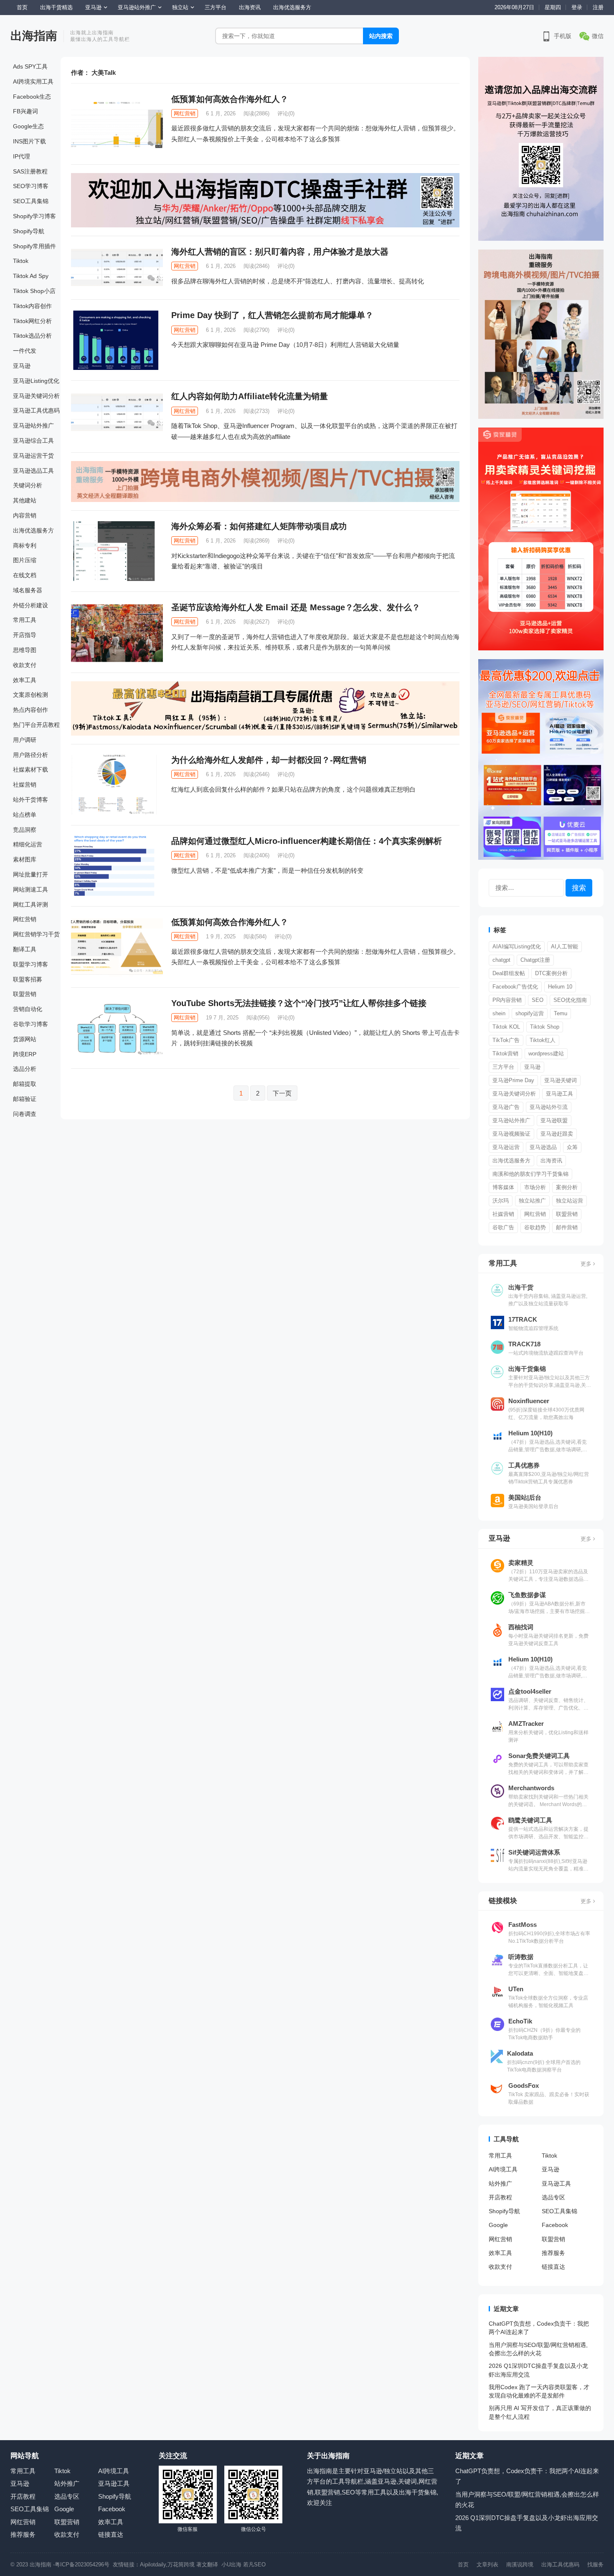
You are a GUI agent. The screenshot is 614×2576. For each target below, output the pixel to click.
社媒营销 (25, 785)
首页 (22, 7)
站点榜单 (25, 815)
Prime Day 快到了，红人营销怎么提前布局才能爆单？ (272, 315)
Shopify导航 (29, 231)
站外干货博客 (30, 800)
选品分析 (25, 1069)
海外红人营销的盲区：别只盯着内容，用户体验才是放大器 (280, 252)
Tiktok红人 (543, 1040)
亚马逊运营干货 (33, 456)
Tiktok (21, 261)
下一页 (282, 1093)
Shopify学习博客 (34, 216)
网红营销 (25, 919)
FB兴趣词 (25, 111)
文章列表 (487, 2565)
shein (499, 1013)
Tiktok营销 (505, 1054)
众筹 (572, 1147)
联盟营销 (25, 994)
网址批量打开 (30, 874)
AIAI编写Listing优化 (517, 947)
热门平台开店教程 (36, 725)
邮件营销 (567, 1227)
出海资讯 (250, 7)
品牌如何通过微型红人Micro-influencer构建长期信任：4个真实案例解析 (307, 841)
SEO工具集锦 (31, 201)
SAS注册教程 (30, 171)
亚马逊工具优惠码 (36, 410)
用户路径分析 (30, 755)
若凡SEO (254, 2565)
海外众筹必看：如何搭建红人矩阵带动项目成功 (259, 526)
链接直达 (553, 2267)
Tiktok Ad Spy (31, 276)
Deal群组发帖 (509, 973)
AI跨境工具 (503, 2169)
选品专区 (553, 2197)
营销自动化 (28, 1009)
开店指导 (25, 635)
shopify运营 (530, 1013)
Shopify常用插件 (34, 246)
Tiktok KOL (506, 1027)
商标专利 (25, 545)
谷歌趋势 (535, 1227)
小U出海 (231, 2565)
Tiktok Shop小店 (34, 291)
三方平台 (216, 7)
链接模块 (503, 1901)
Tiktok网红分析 (32, 321)
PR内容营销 (507, 1000)
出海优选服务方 (292, 7)
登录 (577, 7)
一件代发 (25, 351)
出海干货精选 (56, 7)
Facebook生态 (32, 97)
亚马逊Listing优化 (36, 381)
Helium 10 (560, 987)
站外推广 (500, 2184)
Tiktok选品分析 (32, 336)
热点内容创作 (30, 710)
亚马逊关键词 (561, 1080)
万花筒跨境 (181, 2565)
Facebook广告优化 (515, 987)
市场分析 (535, 1187)
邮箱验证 (25, 1099)
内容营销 (25, 515)
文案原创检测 (30, 695)
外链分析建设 (30, 605)
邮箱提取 (25, 1084)
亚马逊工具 (559, 1094)
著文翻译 (208, 2565)
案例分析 (567, 1187)
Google (498, 2225)
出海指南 (34, 36)
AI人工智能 (565, 947)
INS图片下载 (29, 141)
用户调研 (25, 740)
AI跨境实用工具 (33, 82)
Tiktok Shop (545, 1027)
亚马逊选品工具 (33, 471)
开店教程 (500, 2197)
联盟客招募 (28, 979)
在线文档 (25, 575)
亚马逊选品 (543, 1147)
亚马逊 (93, 7)
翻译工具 (25, 949)
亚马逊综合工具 (33, 441)
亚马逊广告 (506, 1107)
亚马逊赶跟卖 (557, 1134)
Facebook (555, 2225)
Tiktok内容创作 (32, 306)
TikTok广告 (506, 1040)
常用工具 (25, 620)
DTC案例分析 (551, 973)
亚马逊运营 (506, 1147)
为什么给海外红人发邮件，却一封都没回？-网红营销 (269, 760)
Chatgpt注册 (535, 960)
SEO (538, 1000)
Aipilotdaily (153, 2565)
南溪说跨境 (520, 2565)
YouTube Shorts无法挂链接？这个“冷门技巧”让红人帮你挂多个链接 (299, 1003)
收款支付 (25, 665)
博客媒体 (503, 1187)
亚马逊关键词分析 (36, 396)
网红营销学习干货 (36, 934)
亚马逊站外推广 (137, 7)
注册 (598, 7)
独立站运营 (570, 1201)
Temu (561, 1013)
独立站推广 (532, 1201)
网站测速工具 (30, 889)
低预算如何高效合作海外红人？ (230, 99)
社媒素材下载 (30, 769)
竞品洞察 (25, 830)
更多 (587, 1264)
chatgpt (501, 960)
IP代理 (22, 156)
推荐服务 (553, 2253)
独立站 (180, 7)
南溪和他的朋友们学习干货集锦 (530, 1174)
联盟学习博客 (30, 964)
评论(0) (286, 113)
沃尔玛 (501, 1201)
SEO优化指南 (570, 1000)
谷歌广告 (503, 1227)
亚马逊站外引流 (549, 1107)
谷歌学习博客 (30, 1024)
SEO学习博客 (31, 186)
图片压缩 (25, 560)
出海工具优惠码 (560, 2565)
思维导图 (25, 650)
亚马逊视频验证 (511, 1134)
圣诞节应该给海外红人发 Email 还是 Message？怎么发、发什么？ (296, 607)
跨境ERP (25, 1054)
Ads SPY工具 (30, 66)
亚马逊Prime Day (513, 1080)
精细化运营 (28, 844)
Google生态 (28, 126)
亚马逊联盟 (554, 1120)
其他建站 (25, 500)
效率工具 (25, 680)
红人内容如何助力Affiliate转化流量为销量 (250, 396)
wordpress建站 (546, 1054)
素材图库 (25, 859)
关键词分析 (28, 485)
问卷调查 (25, 1114)
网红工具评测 (30, 905)
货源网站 (25, 1039)
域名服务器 (28, 590)
